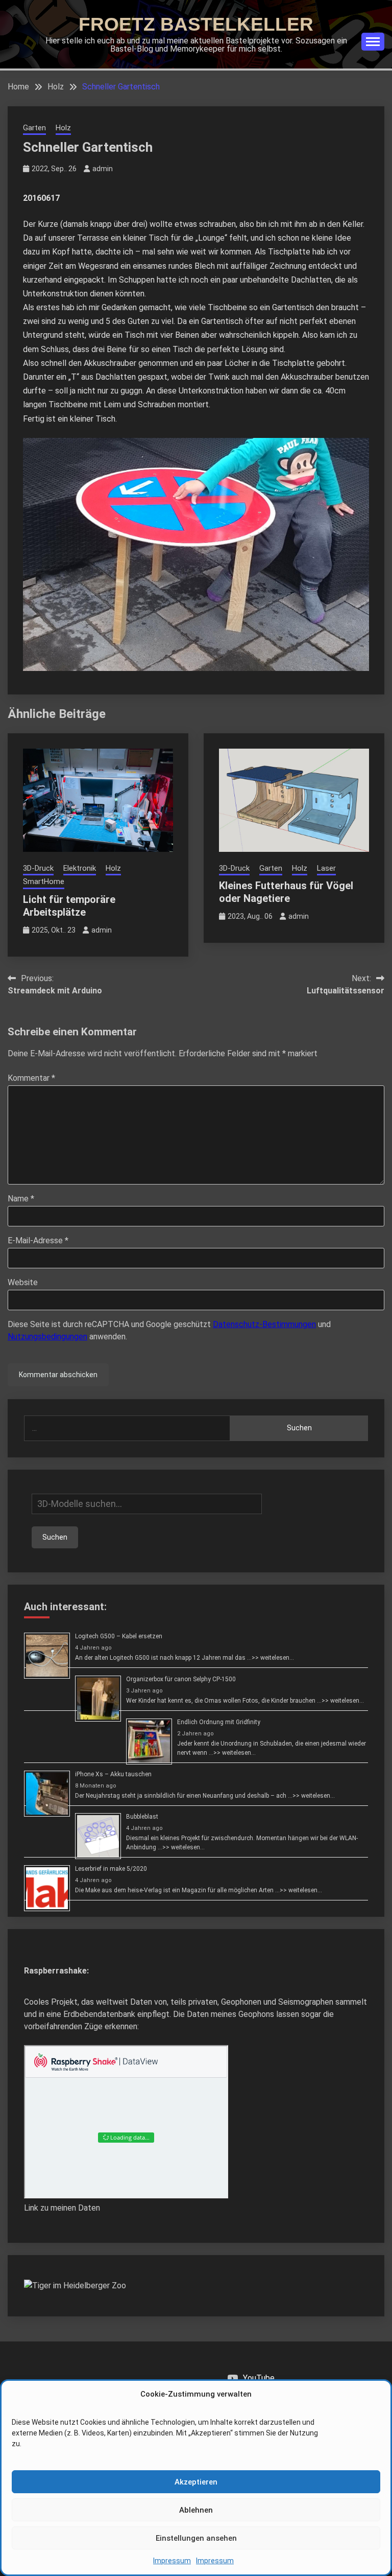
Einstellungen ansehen (196, 2538)
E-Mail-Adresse (38, 1240)
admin (103, 169)
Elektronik (80, 868)
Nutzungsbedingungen (47, 1337)
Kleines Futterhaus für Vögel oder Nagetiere (286, 892)
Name (21, 1199)
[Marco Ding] (75, 2285)
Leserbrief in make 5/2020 (111, 1869)
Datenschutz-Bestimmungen (264, 1324)
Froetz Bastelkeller (196, 24)
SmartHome (44, 881)
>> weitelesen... (273, 1658)
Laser (326, 868)
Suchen (299, 1428)
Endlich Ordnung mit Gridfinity (219, 1722)
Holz (63, 128)
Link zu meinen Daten (62, 2208)
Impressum (172, 2561)
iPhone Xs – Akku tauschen (113, 1774)
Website (23, 1282)
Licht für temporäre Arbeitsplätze (69, 906)
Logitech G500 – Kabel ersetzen (119, 1636)
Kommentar (31, 1078)
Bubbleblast (142, 1817)
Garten (34, 128)
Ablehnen (196, 2510)
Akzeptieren (196, 2482)
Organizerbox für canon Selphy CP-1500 (181, 1679)
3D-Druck (38, 868)
